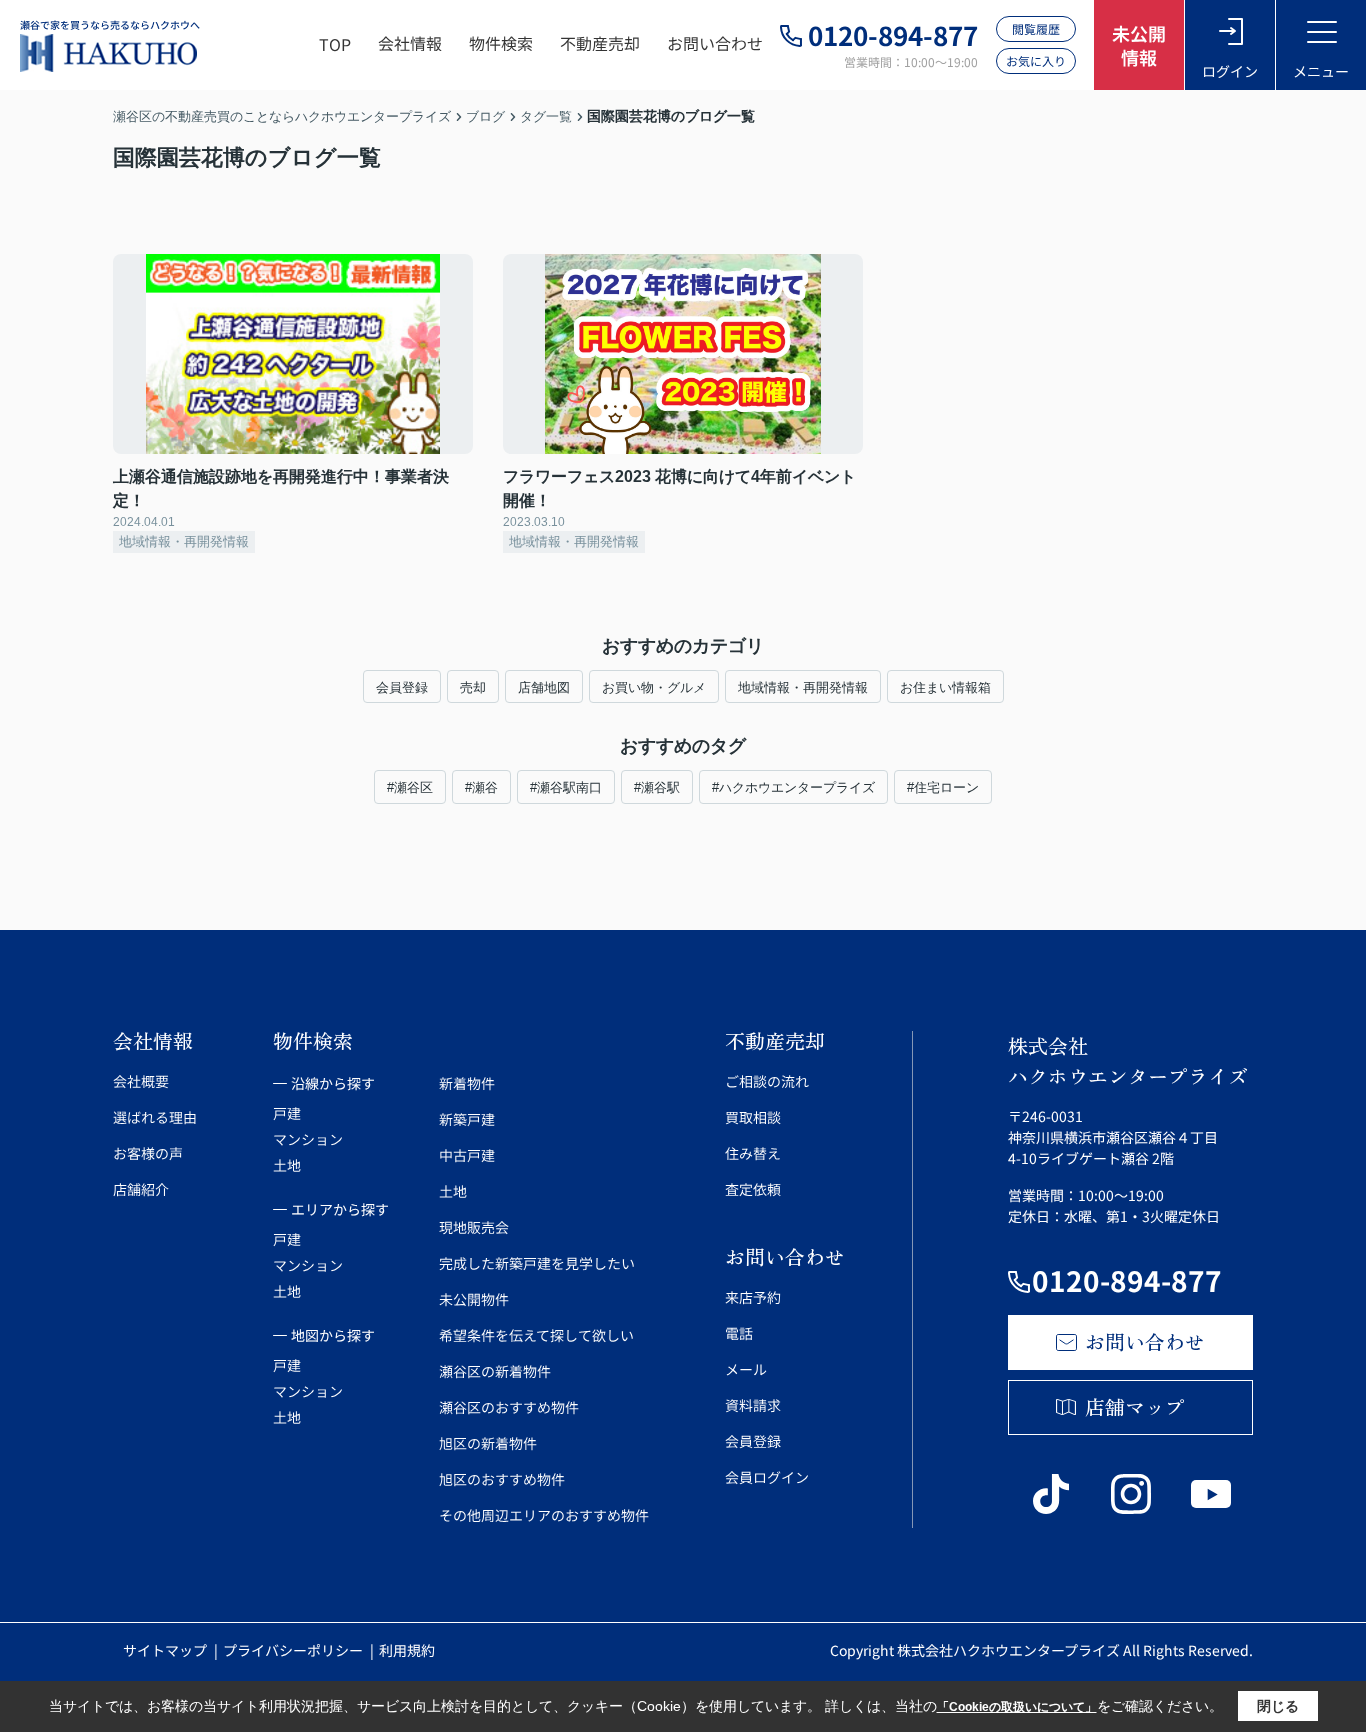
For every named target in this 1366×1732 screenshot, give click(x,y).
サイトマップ (166, 1650)
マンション (308, 1139)
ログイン (1230, 71)
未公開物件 (474, 1299)
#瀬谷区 (410, 787)
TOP (335, 44)
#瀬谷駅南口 (566, 787)
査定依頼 (753, 1189)
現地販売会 (474, 1227)
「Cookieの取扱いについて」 (1017, 1707)
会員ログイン (767, 1477)
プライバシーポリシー (294, 1650)
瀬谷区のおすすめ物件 (509, 1407)
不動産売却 (600, 43)
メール (746, 1369)
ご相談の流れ (767, 1081)
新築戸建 (467, 1119)
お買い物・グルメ (654, 687)
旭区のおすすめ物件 (502, 1479)
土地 (287, 1165)
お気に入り (1036, 60)
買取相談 (753, 1117)
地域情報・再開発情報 (803, 687)
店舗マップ (1135, 1406)
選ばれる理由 (155, 1117)
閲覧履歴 (1036, 28)
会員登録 (402, 687)
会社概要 (141, 1081)
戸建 (287, 1113)
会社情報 (410, 43)
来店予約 (753, 1297)
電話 (739, 1333)
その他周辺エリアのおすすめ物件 (544, 1515)
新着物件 (467, 1083)
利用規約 (407, 1650)
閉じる (1278, 1706)
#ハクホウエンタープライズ (793, 787)
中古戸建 (467, 1155)
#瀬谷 (481, 787)
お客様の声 (148, 1153)
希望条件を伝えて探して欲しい (536, 1335)
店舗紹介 (141, 1189)
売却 (473, 687)
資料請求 (753, 1405)
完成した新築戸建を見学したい (537, 1263)
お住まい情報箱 (945, 687)
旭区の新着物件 (488, 1443)
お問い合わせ (715, 43)
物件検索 (501, 43)
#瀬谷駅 (657, 787)
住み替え (753, 1153)
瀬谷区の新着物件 (495, 1371)
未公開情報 (1139, 45)
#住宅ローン (943, 787)
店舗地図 (544, 687)
